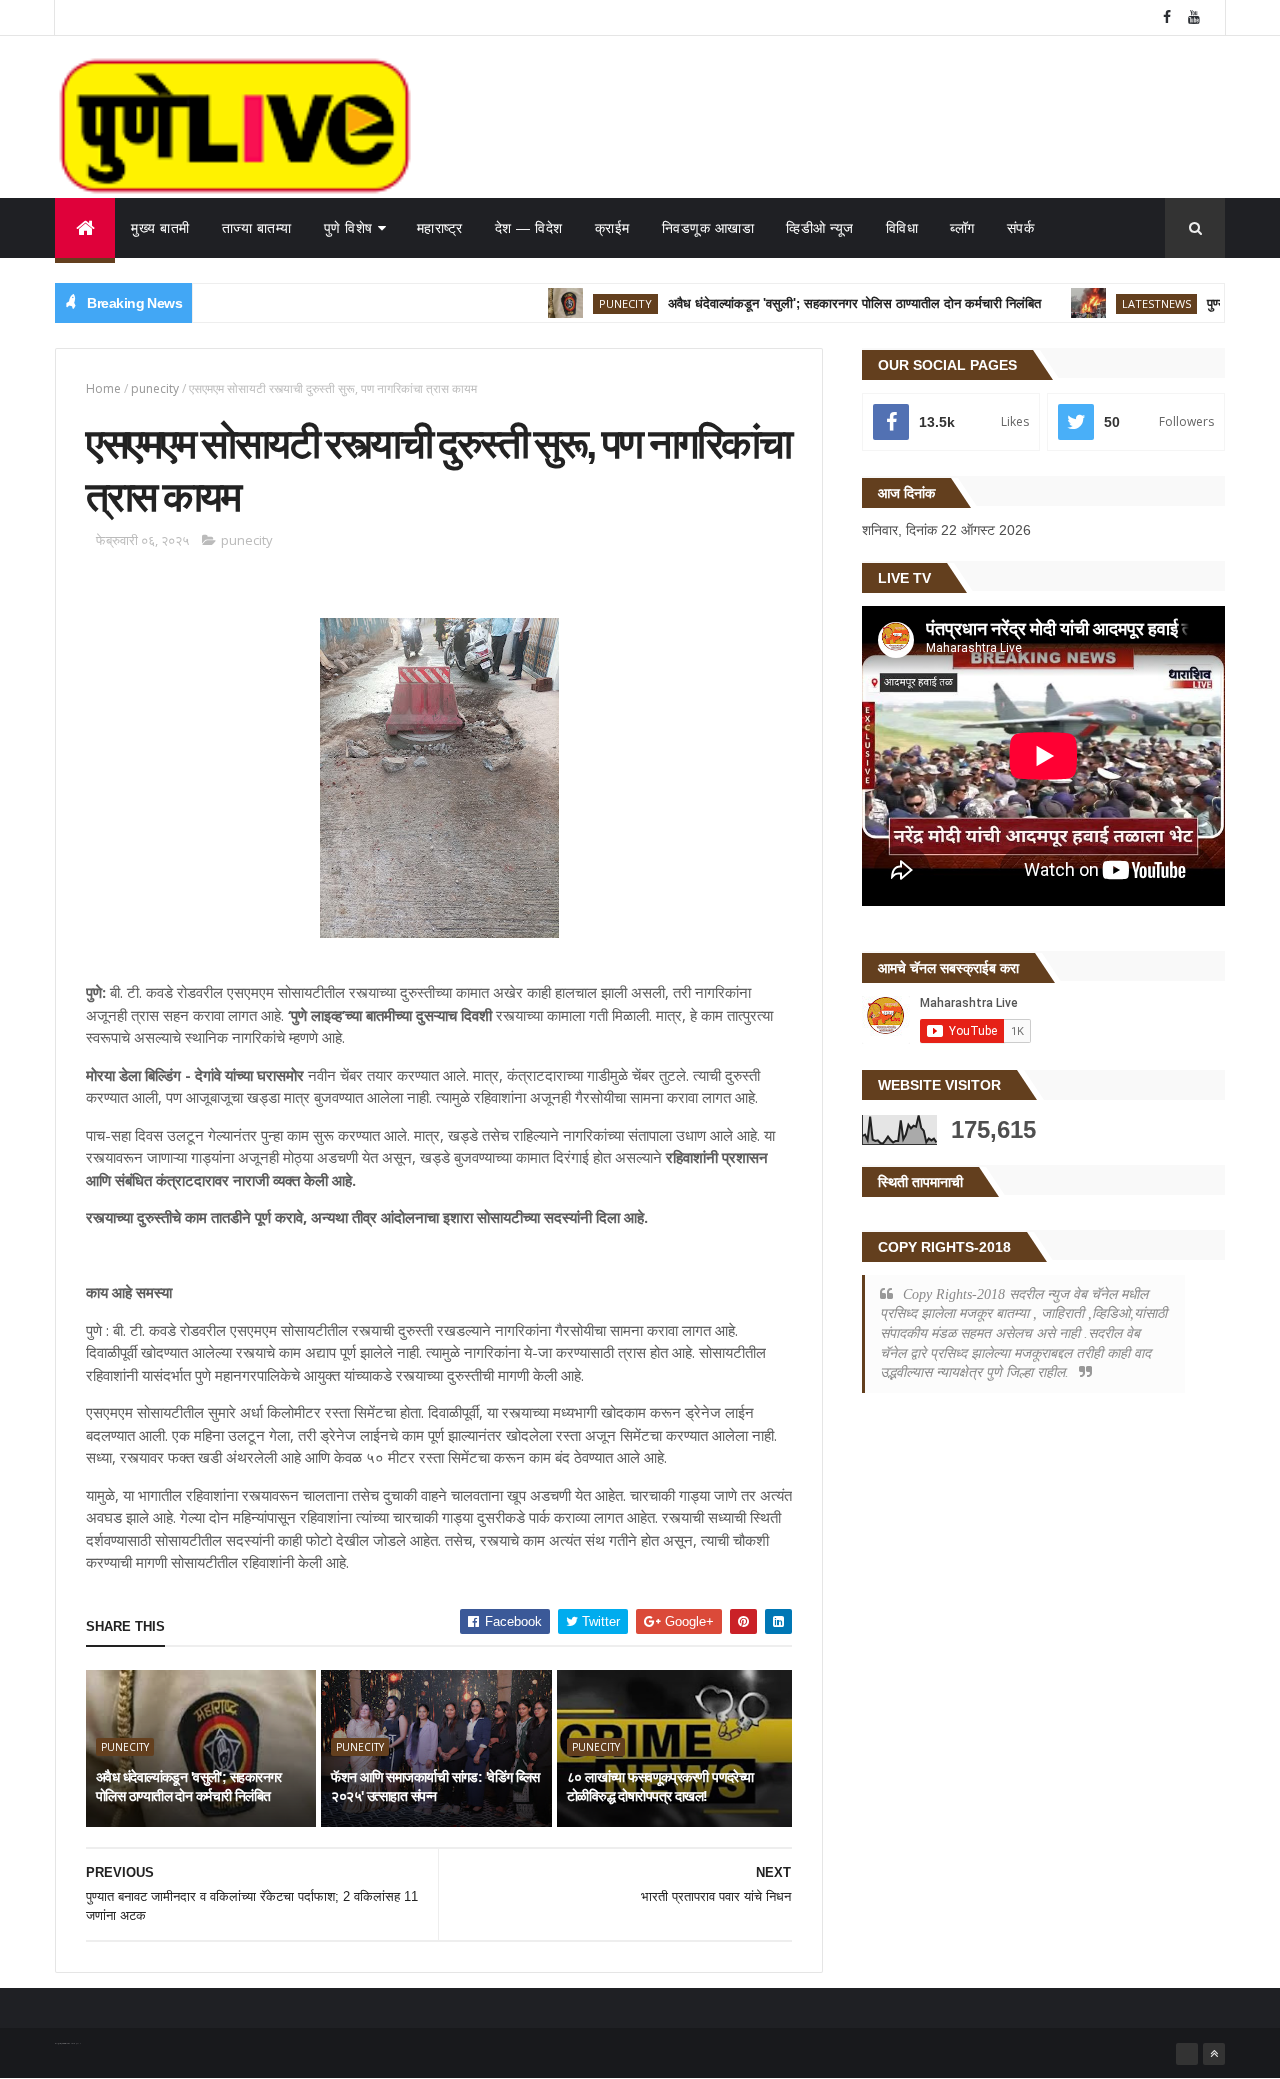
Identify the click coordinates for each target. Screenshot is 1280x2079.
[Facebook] (1187, 2054)
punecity (587, 303)
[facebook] (1167, 17)
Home (103, 388)
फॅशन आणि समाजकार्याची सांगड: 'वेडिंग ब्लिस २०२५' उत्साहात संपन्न (435, 1787)
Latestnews (1118, 303)
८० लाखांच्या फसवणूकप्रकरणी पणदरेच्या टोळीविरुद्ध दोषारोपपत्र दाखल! (660, 1787)
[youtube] (1194, 17)
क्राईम (612, 228)
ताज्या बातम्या (257, 228)
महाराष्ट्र (440, 228)
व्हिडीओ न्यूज (820, 228)
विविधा (902, 228)
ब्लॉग (962, 228)
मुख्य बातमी (160, 228)
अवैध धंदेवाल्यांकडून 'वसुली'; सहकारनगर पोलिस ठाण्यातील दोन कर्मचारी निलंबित (816, 303)
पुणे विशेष (348, 228)
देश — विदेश (529, 228)
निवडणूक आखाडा (708, 228)
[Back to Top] (1214, 2054)
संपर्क (1021, 228)
